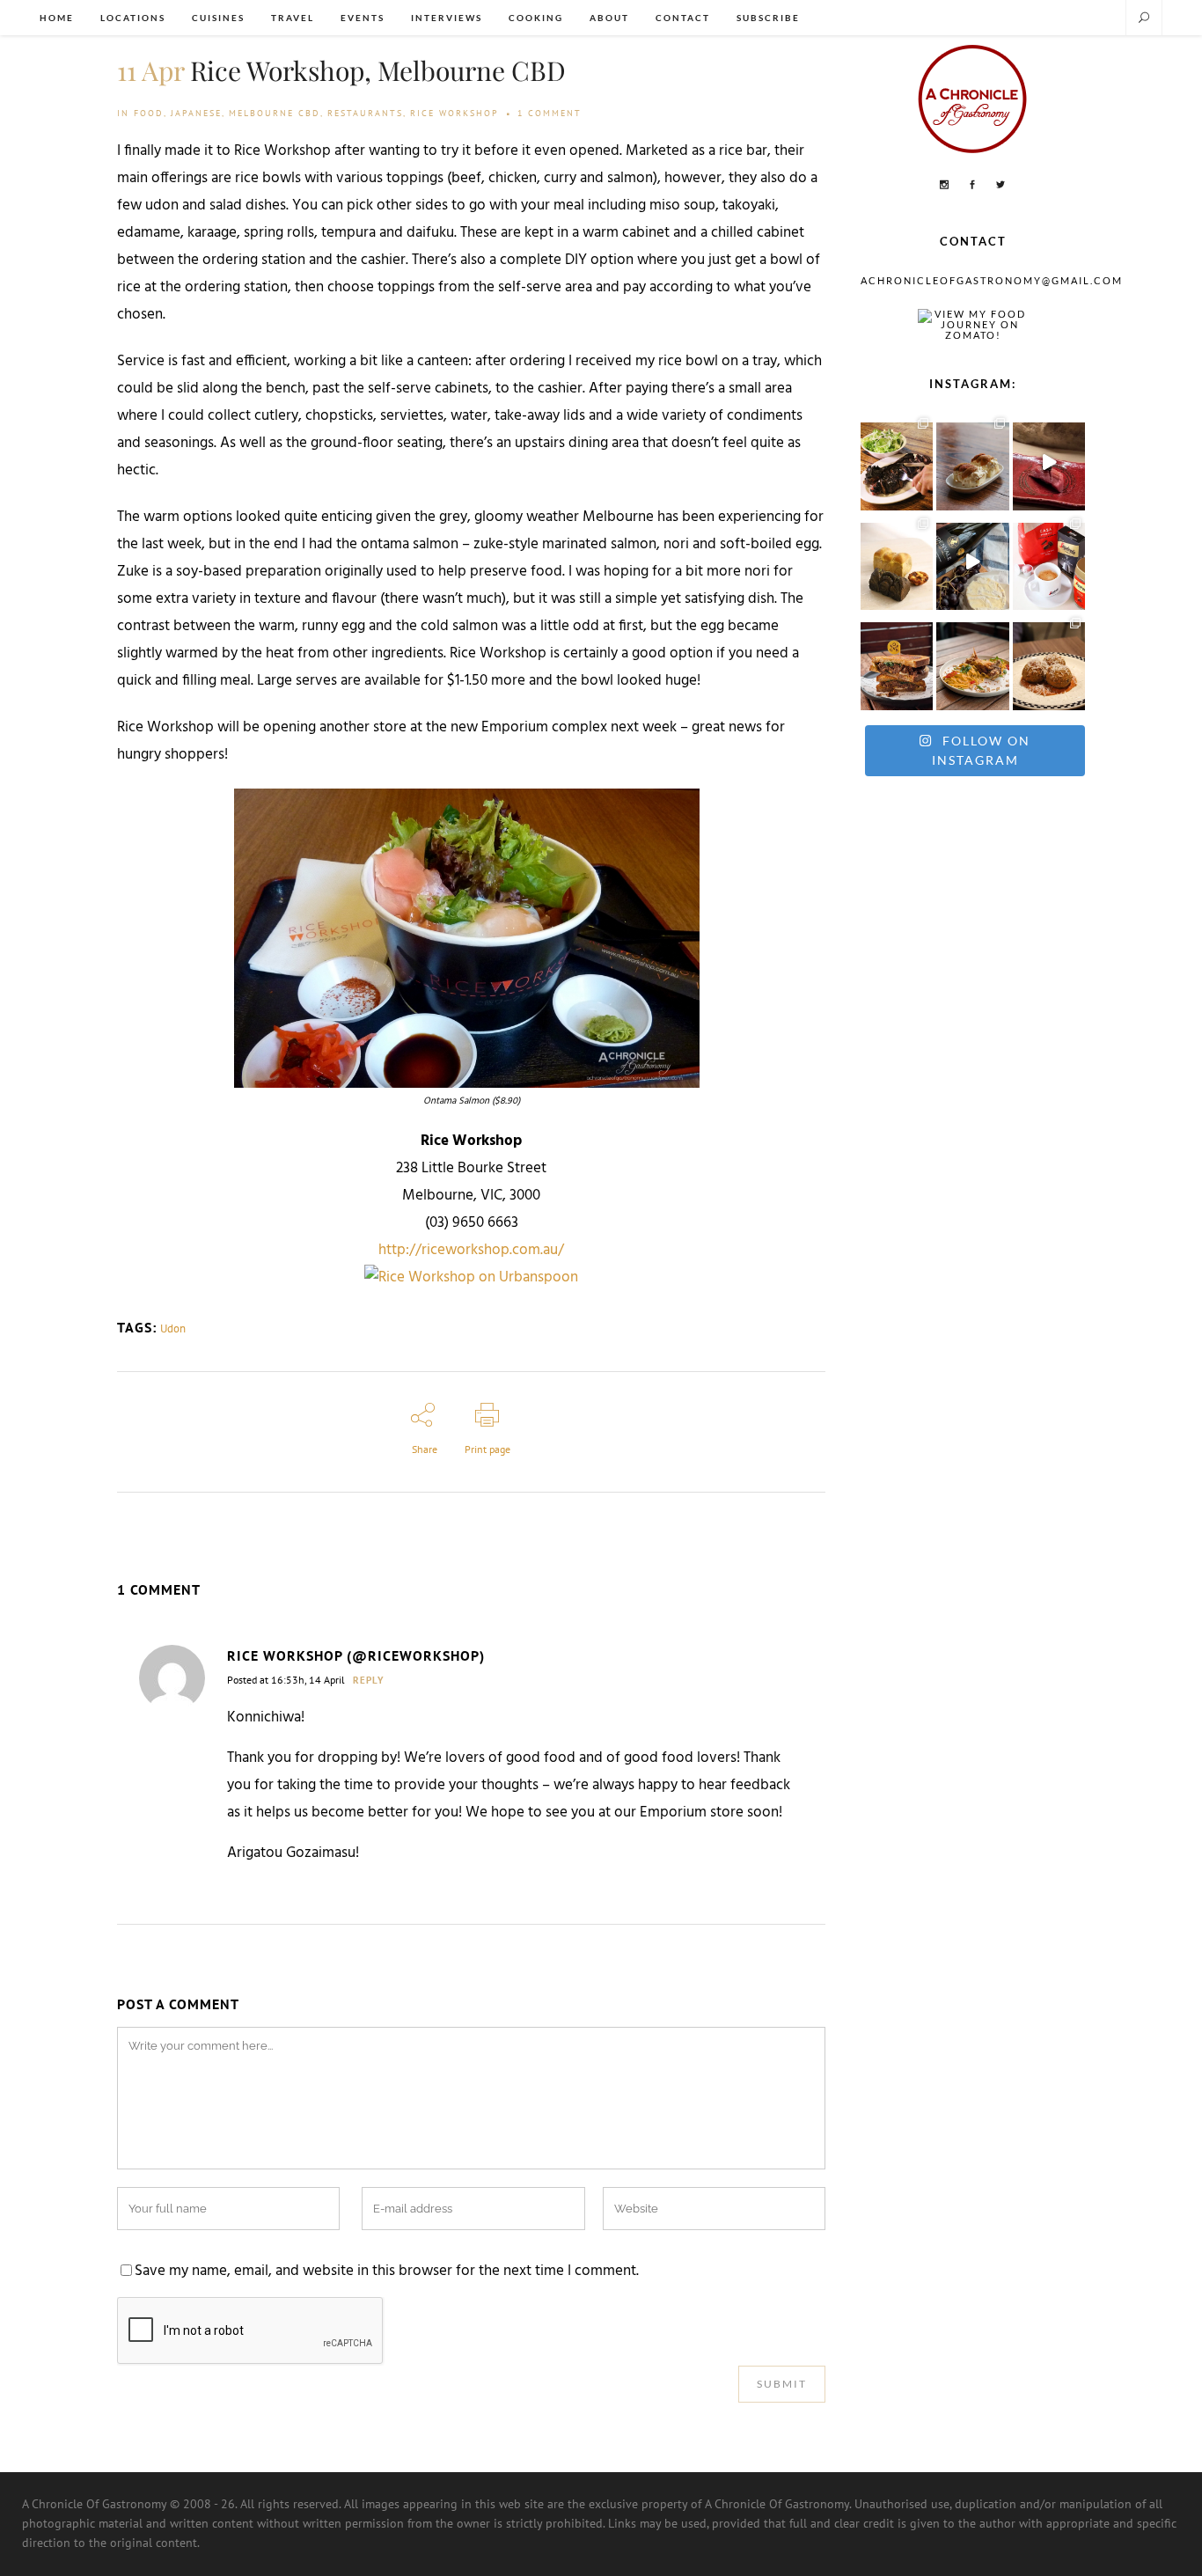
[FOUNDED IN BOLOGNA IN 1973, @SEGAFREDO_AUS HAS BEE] (1049, 562)
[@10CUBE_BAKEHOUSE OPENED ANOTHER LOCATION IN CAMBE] (897, 562)
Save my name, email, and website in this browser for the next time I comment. (387, 2271)
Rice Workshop (454, 113)
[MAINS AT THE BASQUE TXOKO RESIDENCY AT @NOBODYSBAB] (897, 462)
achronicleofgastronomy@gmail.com (992, 280)
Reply (369, 1680)
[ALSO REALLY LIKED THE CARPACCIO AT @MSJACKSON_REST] (1049, 661)
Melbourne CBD (275, 113)
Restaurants (365, 113)
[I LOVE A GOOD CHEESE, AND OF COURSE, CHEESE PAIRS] (972, 562)
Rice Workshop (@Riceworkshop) (356, 1655)
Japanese (196, 113)
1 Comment (550, 113)
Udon (173, 1328)
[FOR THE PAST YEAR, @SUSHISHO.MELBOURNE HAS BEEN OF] (1049, 462)
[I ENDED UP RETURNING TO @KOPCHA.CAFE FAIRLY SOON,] (897, 661)
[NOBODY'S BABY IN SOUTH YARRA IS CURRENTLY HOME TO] (972, 462)
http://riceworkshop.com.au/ (471, 1251)
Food (149, 113)
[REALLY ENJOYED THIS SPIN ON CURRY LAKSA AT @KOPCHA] (972, 661)
